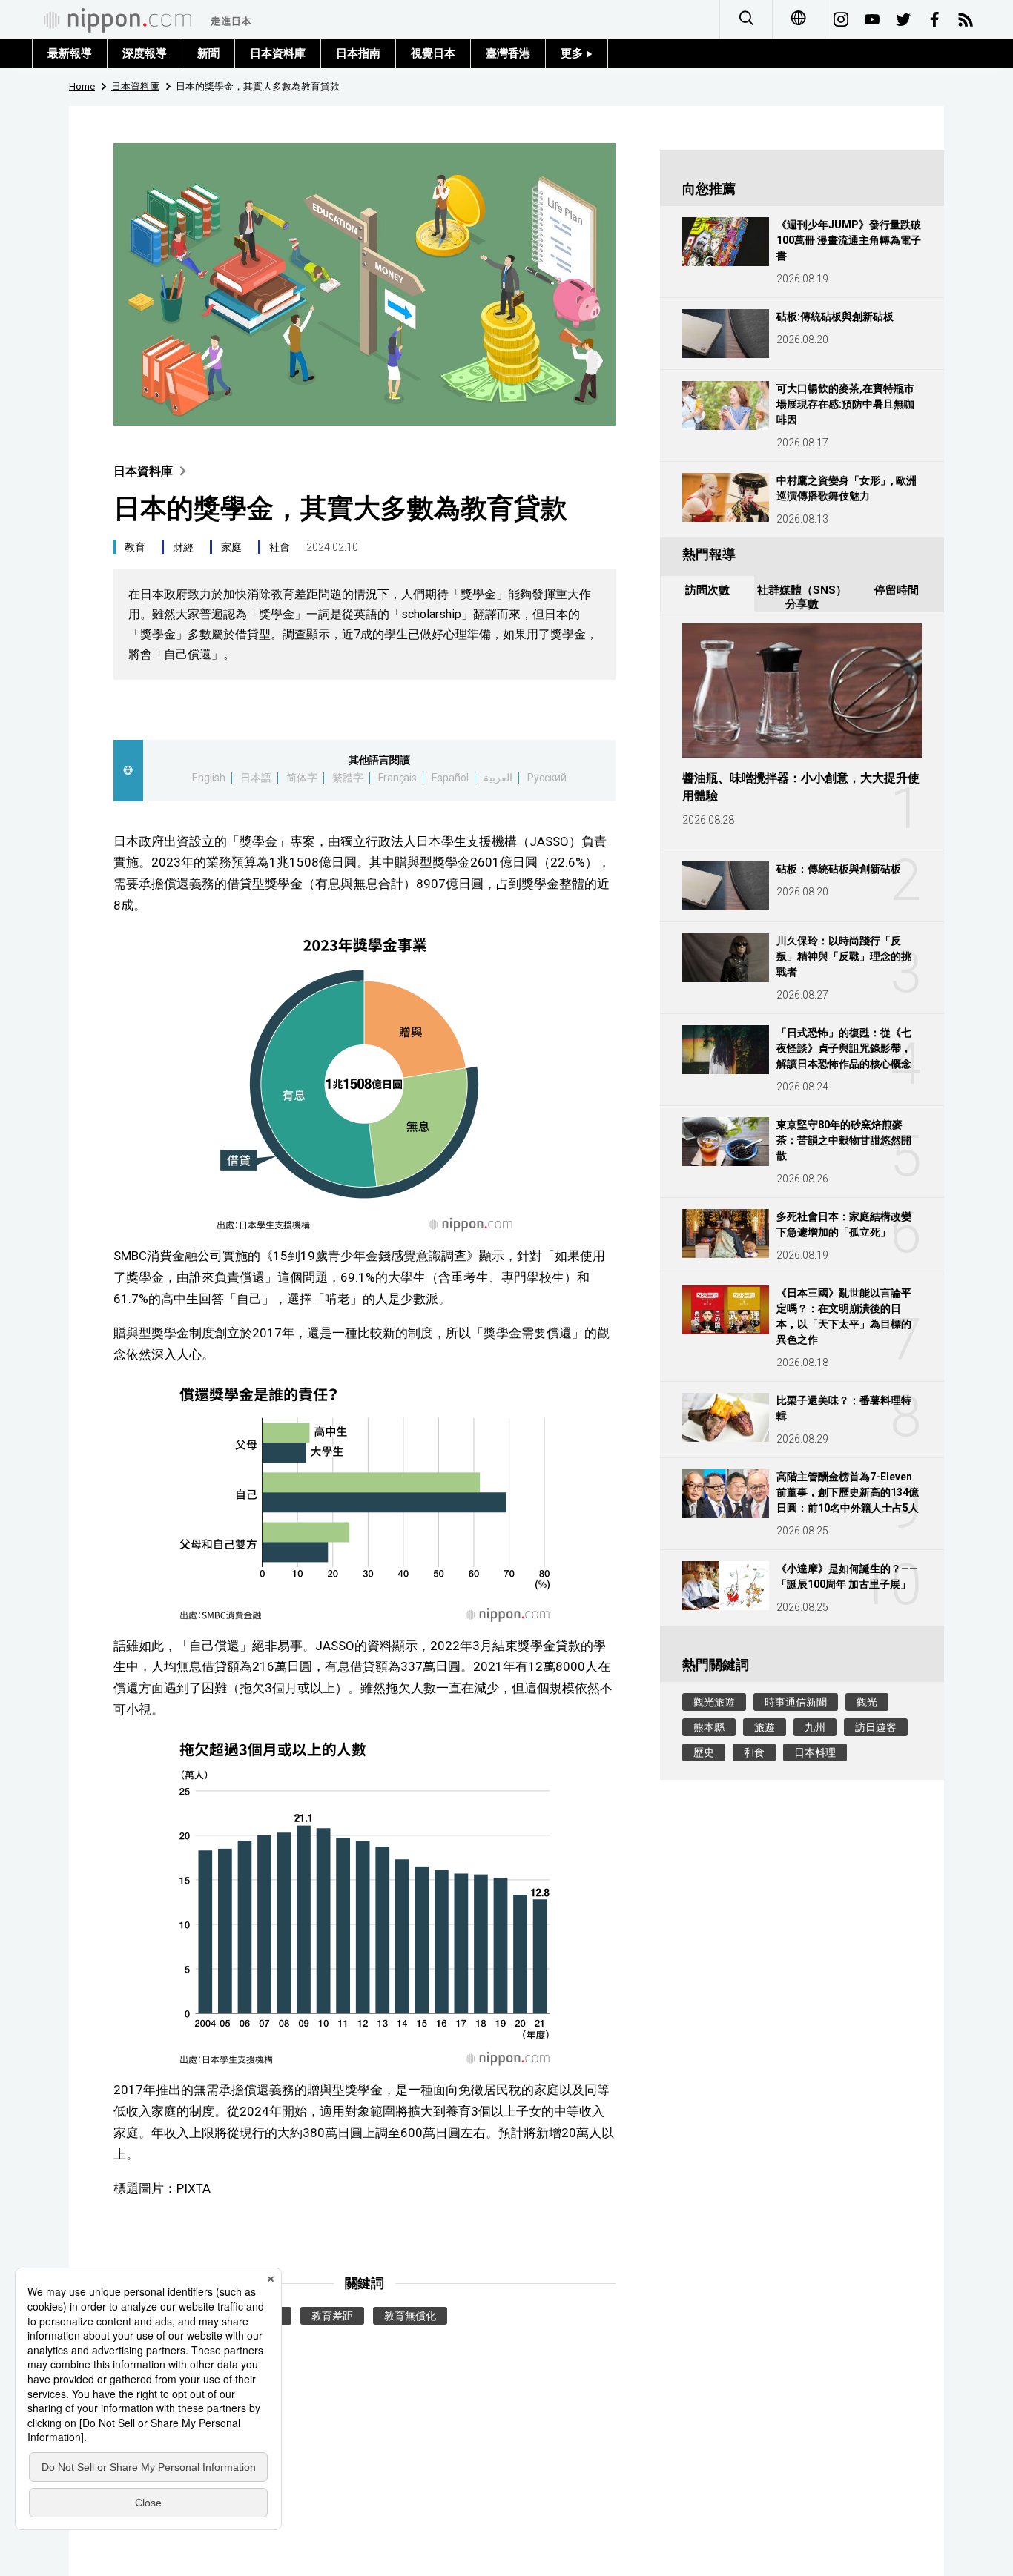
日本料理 (815, 1752)
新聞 (208, 53)
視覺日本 (433, 53)
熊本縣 (709, 1727)
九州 (815, 1727)
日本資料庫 (278, 53)
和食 (754, 1752)
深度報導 (145, 53)
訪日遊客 (876, 1727)
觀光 (867, 1702)
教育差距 (332, 2316)
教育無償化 (410, 2316)
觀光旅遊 (714, 1702)
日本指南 (358, 53)
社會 (280, 547)
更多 (573, 53)
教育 (135, 547)
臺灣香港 (508, 53)
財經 (183, 547)
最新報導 (70, 53)
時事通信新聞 (796, 1702)
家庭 (231, 547)
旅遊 (765, 1727)
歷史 (704, 1752)
